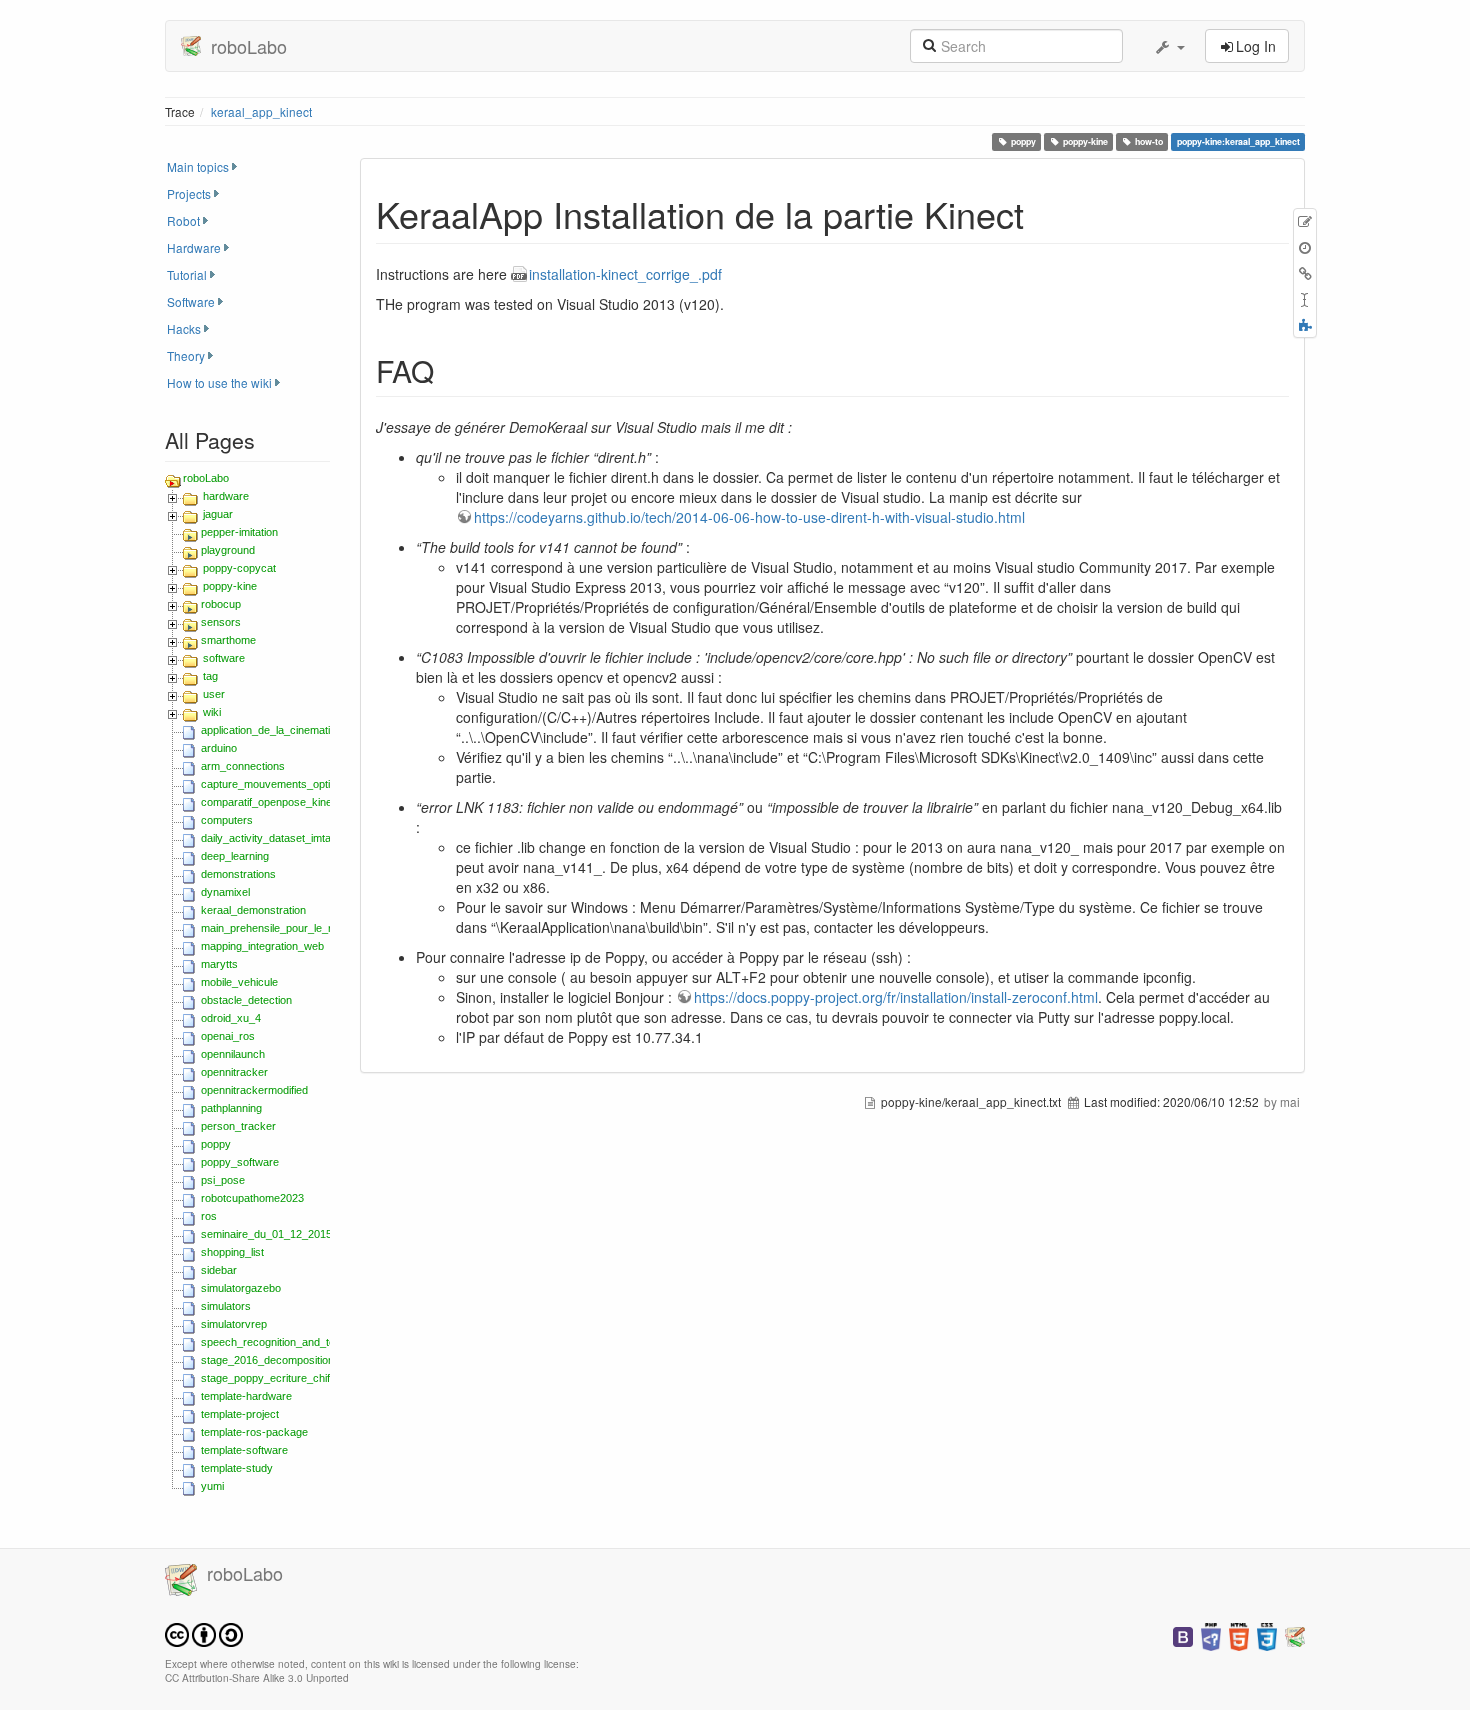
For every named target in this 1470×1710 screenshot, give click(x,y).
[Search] (929, 44)
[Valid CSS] (1267, 1634)
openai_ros (228, 1036)
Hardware (194, 247)
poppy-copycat (239, 568)
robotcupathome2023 (252, 1198)
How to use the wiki (219, 382)
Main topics (198, 166)
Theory (186, 355)
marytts (219, 964)
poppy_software (240, 1162)
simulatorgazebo (241, 1288)
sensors (221, 622)
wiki (212, 712)
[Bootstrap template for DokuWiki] (1183, 1634)
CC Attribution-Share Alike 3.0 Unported (257, 1677)
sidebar (219, 1270)
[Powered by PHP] (1211, 1634)
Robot (183, 220)
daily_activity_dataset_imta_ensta (282, 838)
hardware (226, 496)
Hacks (184, 328)
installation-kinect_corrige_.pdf (625, 274)
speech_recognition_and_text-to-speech (299, 1342)
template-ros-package (254, 1432)
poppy (1023, 141)
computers (227, 820)
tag (210, 676)
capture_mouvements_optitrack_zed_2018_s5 (314, 784)
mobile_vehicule (239, 982)
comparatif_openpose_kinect (271, 802)
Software (191, 301)
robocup (221, 604)
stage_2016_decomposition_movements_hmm (314, 1360)
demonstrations (238, 874)
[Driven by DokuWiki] (1295, 1634)
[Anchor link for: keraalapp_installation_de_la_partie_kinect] (1042, 213)
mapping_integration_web (262, 946)
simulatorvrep (234, 1324)
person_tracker (238, 1126)
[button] (1169, 46)
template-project (240, 1414)
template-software (244, 1450)
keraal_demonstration (253, 910)
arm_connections (243, 766)
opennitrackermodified (254, 1090)
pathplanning (231, 1108)
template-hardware (246, 1396)
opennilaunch (233, 1054)
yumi (212, 1486)
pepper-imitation (239, 532)
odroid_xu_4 (231, 1018)
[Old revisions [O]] (1305, 247)
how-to (1149, 141)
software (224, 658)
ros (209, 1216)
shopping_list (232, 1252)
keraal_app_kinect (261, 111)
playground (228, 550)
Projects (189, 193)
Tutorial (187, 274)
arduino (219, 748)
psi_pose (223, 1180)
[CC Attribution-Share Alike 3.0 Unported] (204, 1632)
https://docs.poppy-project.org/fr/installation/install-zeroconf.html (896, 997)
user (214, 694)
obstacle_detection (246, 1000)
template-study (237, 1468)
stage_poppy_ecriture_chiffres (275, 1378)
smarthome (228, 640)
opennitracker (234, 1072)
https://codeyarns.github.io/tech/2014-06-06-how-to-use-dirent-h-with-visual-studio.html (749, 517)
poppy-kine (1085, 141)
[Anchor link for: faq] (449, 370)
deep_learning (235, 856)
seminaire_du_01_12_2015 (266, 1234)
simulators (226, 1306)
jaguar (218, 514)
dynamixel (225, 892)
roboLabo (206, 478)
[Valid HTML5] (1239, 1634)
